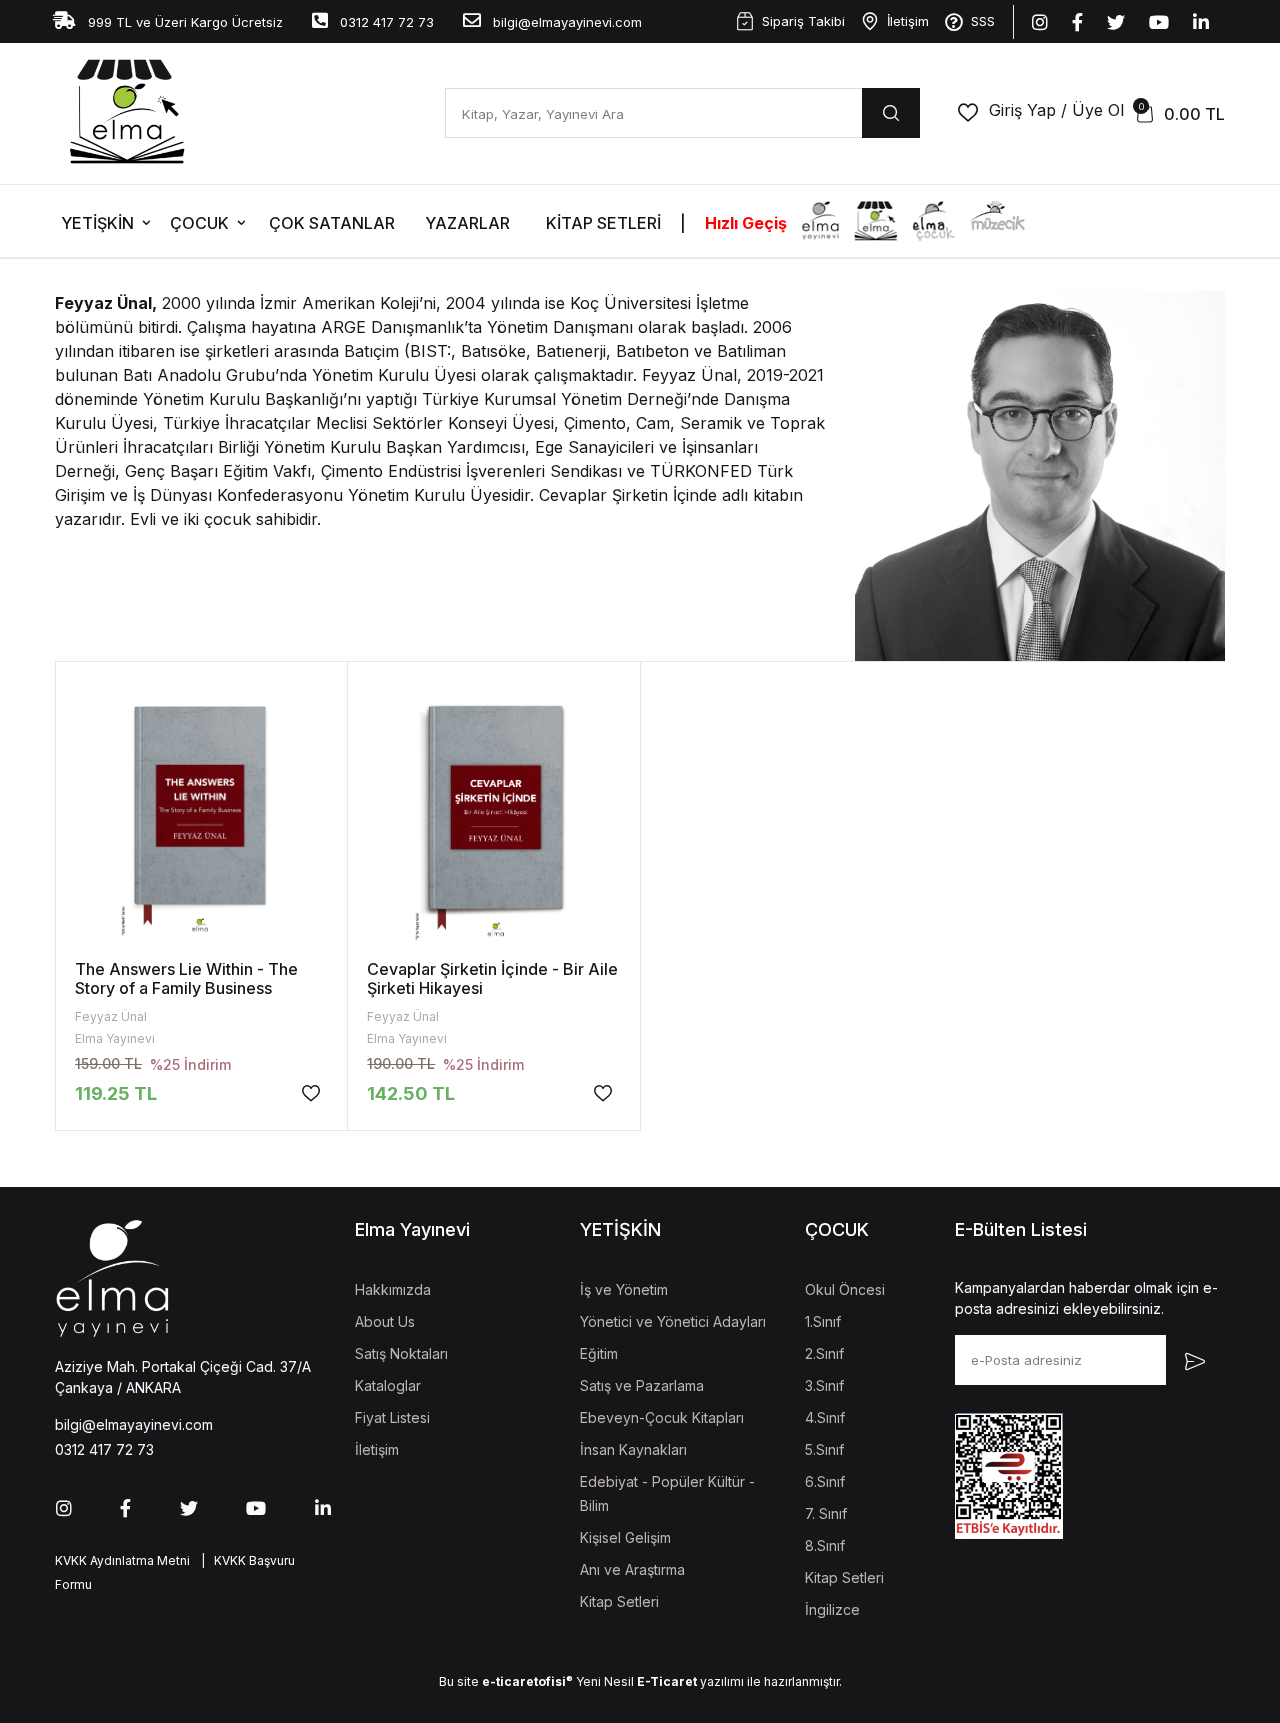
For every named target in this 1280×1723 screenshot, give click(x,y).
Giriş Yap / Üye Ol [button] (1056, 110)
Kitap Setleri (603, 223)
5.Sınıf (824, 1449)
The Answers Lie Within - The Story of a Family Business (186, 978)
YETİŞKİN (97, 223)
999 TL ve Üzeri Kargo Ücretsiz (183, 22)
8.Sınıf (825, 1545)
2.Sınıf (824, 1353)
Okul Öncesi (845, 1289)
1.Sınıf (823, 1321)
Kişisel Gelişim (625, 1537)
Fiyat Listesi (392, 1417)
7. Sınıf (826, 1513)
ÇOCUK (199, 223)
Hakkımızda (393, 1289)
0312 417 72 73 (385, 22)
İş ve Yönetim (624, 1289)
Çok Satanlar (332, 223)
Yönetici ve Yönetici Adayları (673, 1321)
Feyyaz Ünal (111, 1016)
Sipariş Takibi (803, 21)
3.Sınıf (824, 1385)
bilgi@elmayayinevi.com (565, 22)
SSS (983, 21)
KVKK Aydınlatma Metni (122, 1560)
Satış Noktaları (401, 1353)
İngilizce (832, 1609)
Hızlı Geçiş (746, 223)
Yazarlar (467, 223)
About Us (385, 1321)
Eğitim (599, 1353)
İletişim (908, 21)
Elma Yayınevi (115, 1038)
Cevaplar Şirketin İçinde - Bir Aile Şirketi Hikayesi (492, 978)
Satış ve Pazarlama (642, 1385)
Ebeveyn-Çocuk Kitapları (662, 1417)
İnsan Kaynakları (633, 1449)
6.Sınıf (825, 1481)
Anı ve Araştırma (632, 1569)
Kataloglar (388, 1385)
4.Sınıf (825, 1417)
